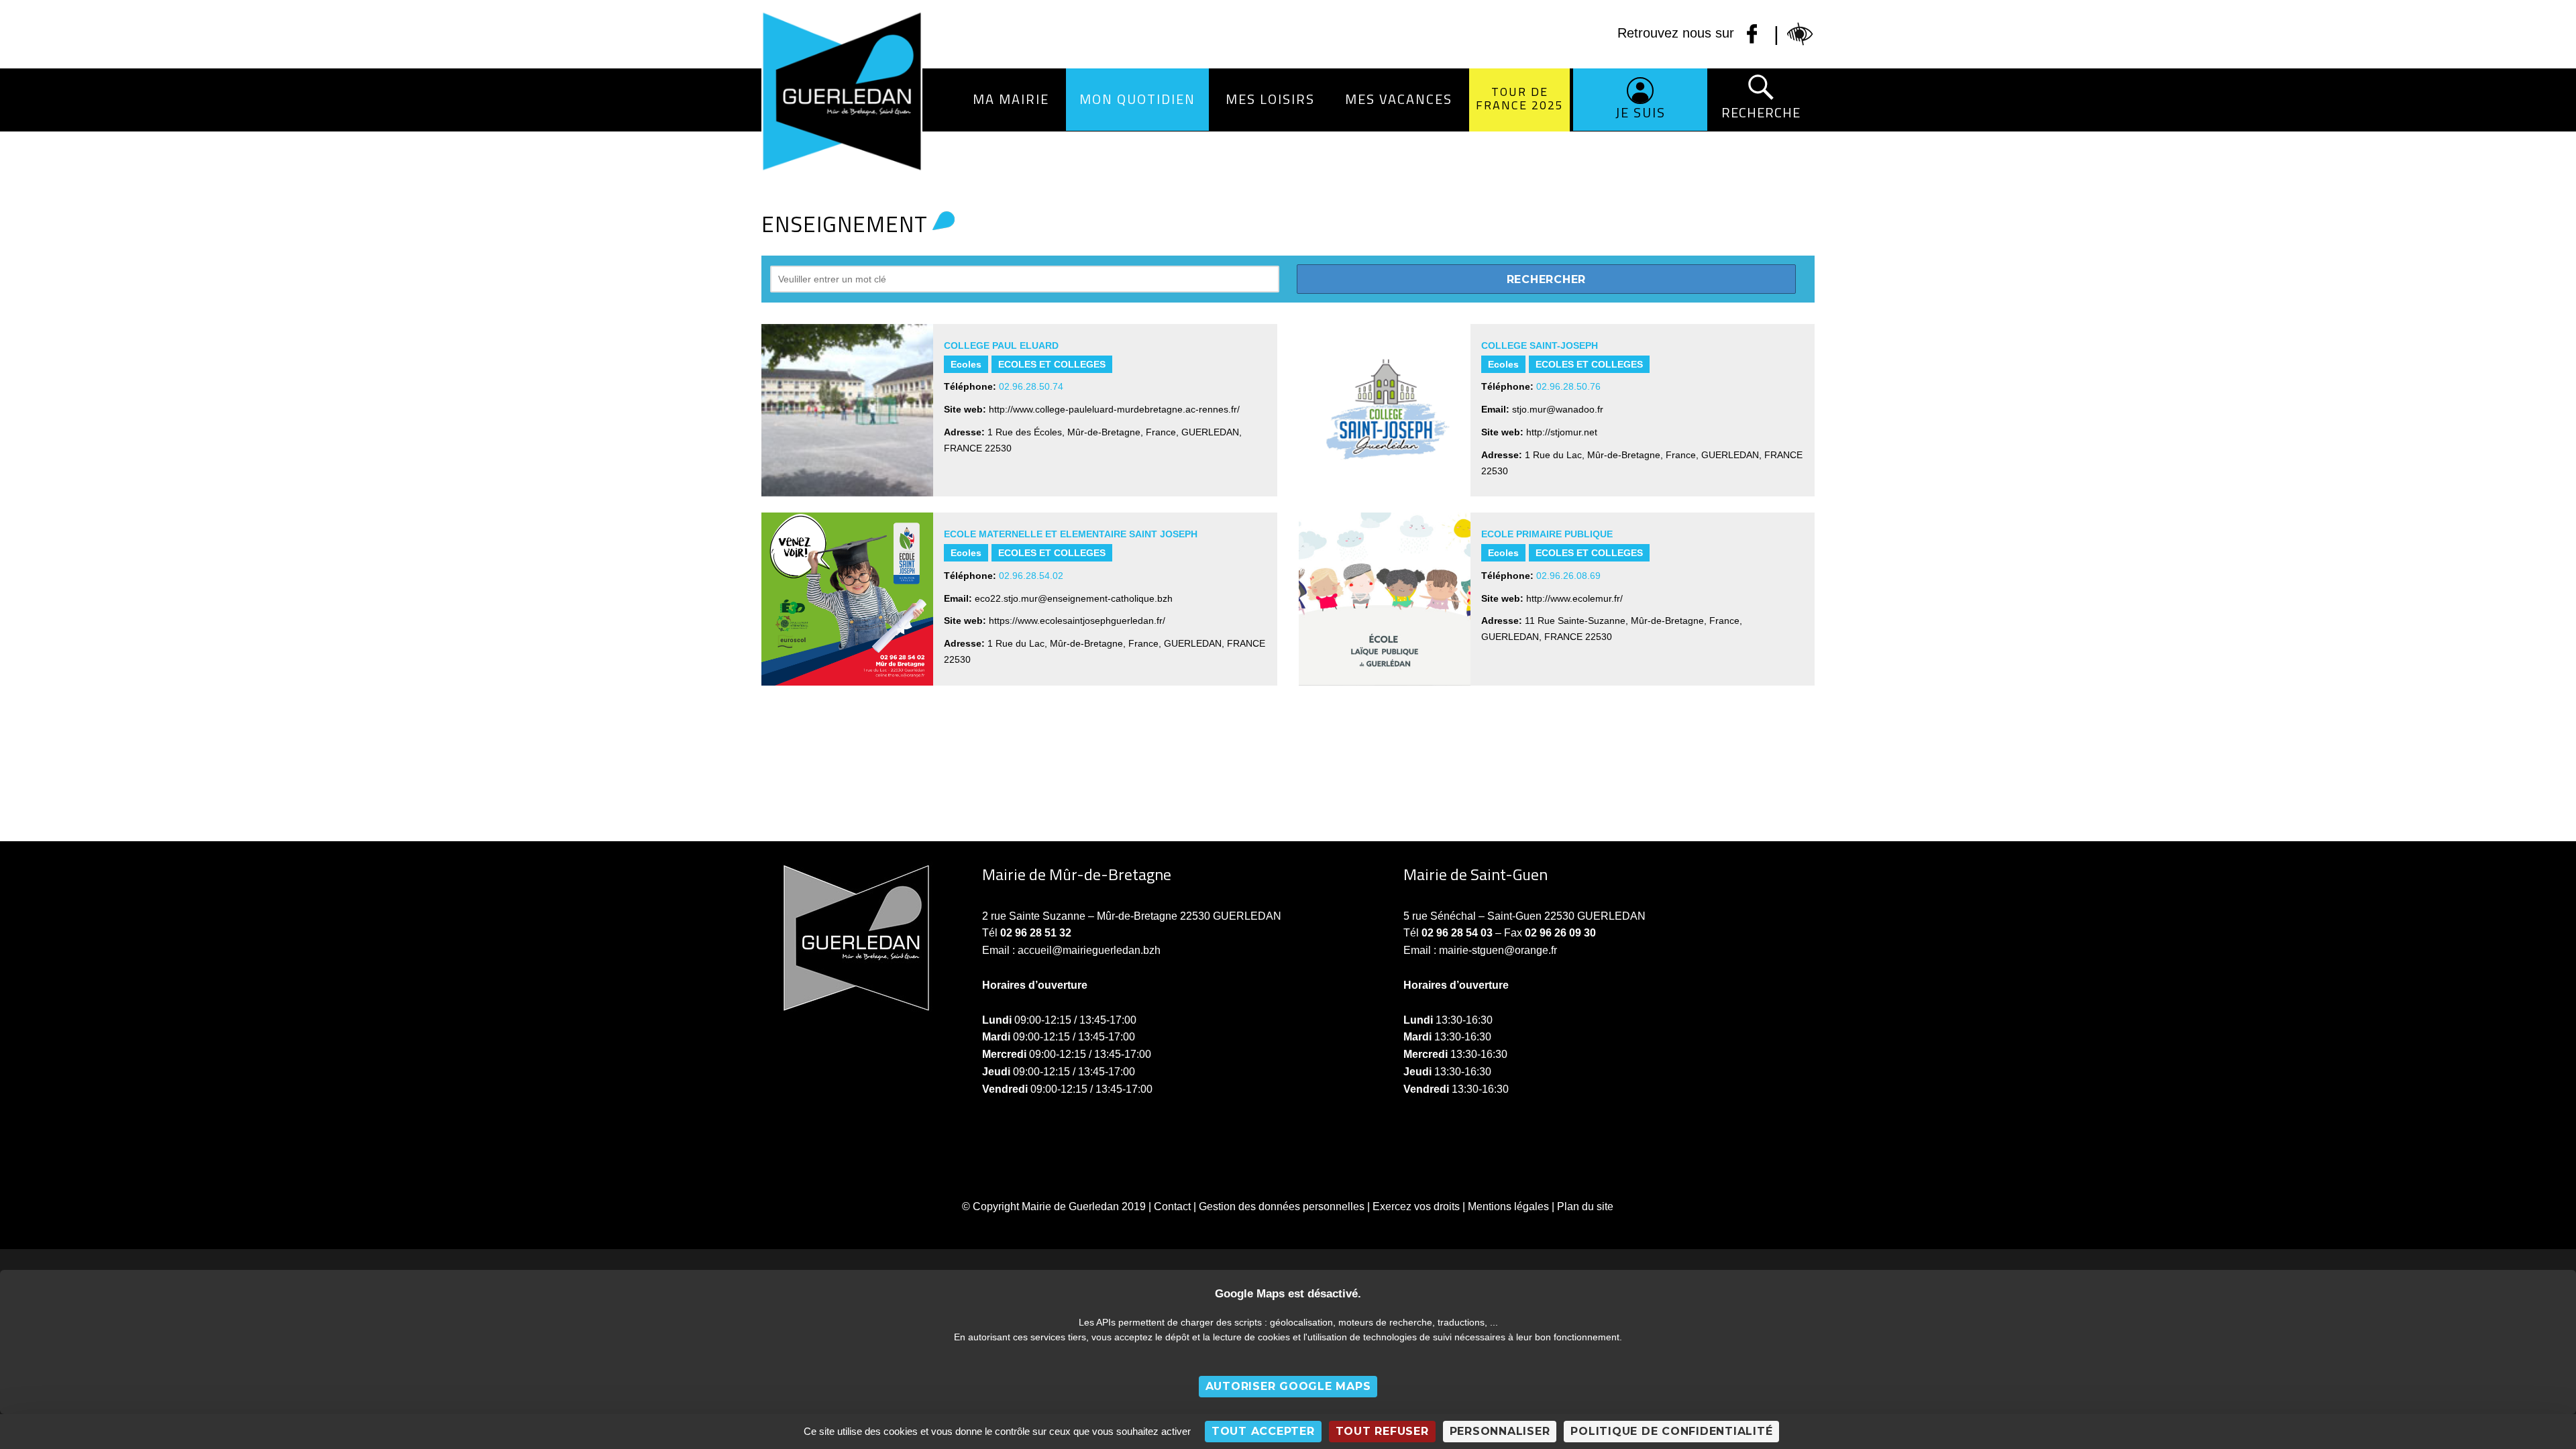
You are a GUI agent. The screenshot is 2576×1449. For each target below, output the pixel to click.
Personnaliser (1500, 1431)
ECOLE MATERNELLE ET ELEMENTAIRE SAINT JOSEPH (1071, 534)
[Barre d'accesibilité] (1801, 34)
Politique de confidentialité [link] (1671, 1431)
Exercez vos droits (1416, 1206)
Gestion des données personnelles (1282, 1206)
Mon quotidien (1137, 99)
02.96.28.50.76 (1568, 386)
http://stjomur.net (1562, 432)
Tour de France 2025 (1520, 98)
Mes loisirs (1270, 99)
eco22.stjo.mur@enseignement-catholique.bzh (1074, 598)
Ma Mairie (1011, 99)
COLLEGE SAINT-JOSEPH (1540, 345)
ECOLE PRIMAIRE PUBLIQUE (1547, 534)
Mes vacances (1399, 99)
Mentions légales (1508, 1206)
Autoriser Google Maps (1288, 1386)
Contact (1172, 1206)
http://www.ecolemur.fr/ (1574, 598)
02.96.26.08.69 (1568, 576)
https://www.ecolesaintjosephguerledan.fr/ (1077, 621)
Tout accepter (1263, 1431)
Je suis (1641, 112)
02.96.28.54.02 (1031, 576)
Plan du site (1585, 1206)
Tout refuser (1382, 1431)
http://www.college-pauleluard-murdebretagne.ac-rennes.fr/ (1114, 409)
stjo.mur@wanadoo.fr (1558, 409)
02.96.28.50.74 (1031, 386)
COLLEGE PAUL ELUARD (1001, 345)
